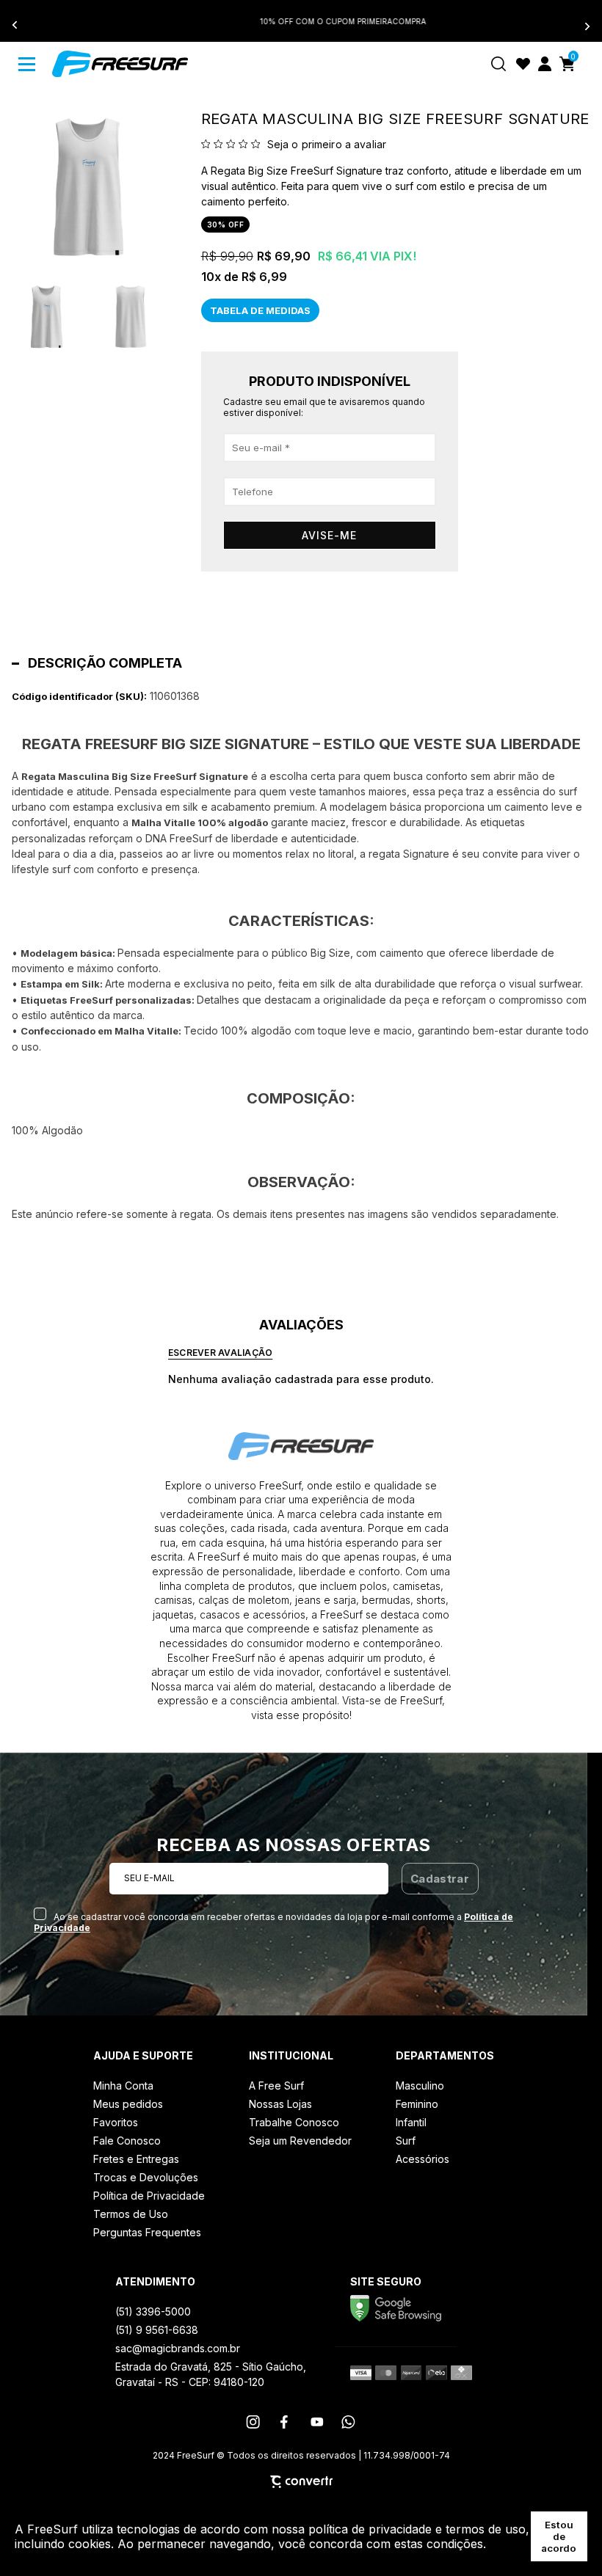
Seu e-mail (149, 1878)
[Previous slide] (23, 26)
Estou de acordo (559, 2536)
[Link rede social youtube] (317, 2422)
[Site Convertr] (301, 2482)
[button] (47, 317)
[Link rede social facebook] (286, 2422)
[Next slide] (579, 26)
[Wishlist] (523, 64)
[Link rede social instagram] (254, 2422)
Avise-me (329, 535)
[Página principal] (120, 64)
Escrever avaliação (220, 1353)
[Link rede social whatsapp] (349, 2422)
